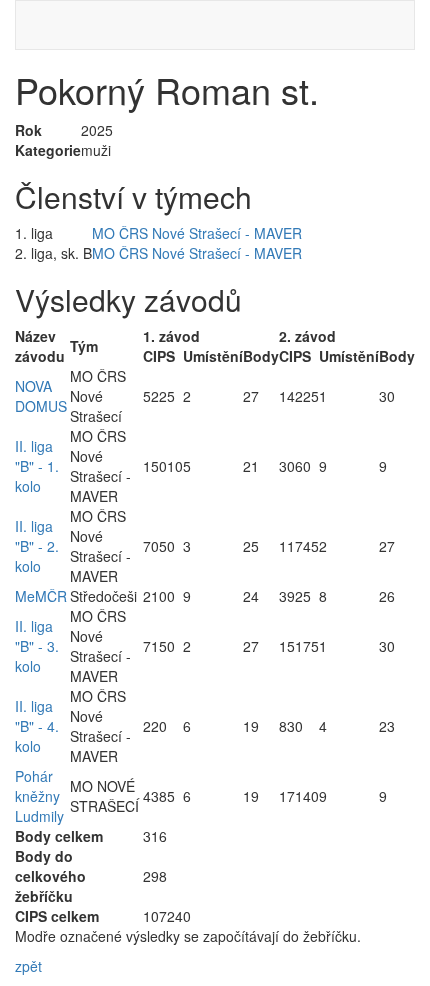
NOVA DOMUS (41, 396)
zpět (28, 966)
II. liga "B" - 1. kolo (37, 466)
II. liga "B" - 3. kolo (37, 646)
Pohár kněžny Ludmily (39, 796)
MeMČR (41, 596)
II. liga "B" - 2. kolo (37, 546)
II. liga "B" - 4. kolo (37, 726)
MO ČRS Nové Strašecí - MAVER (197, 233)
